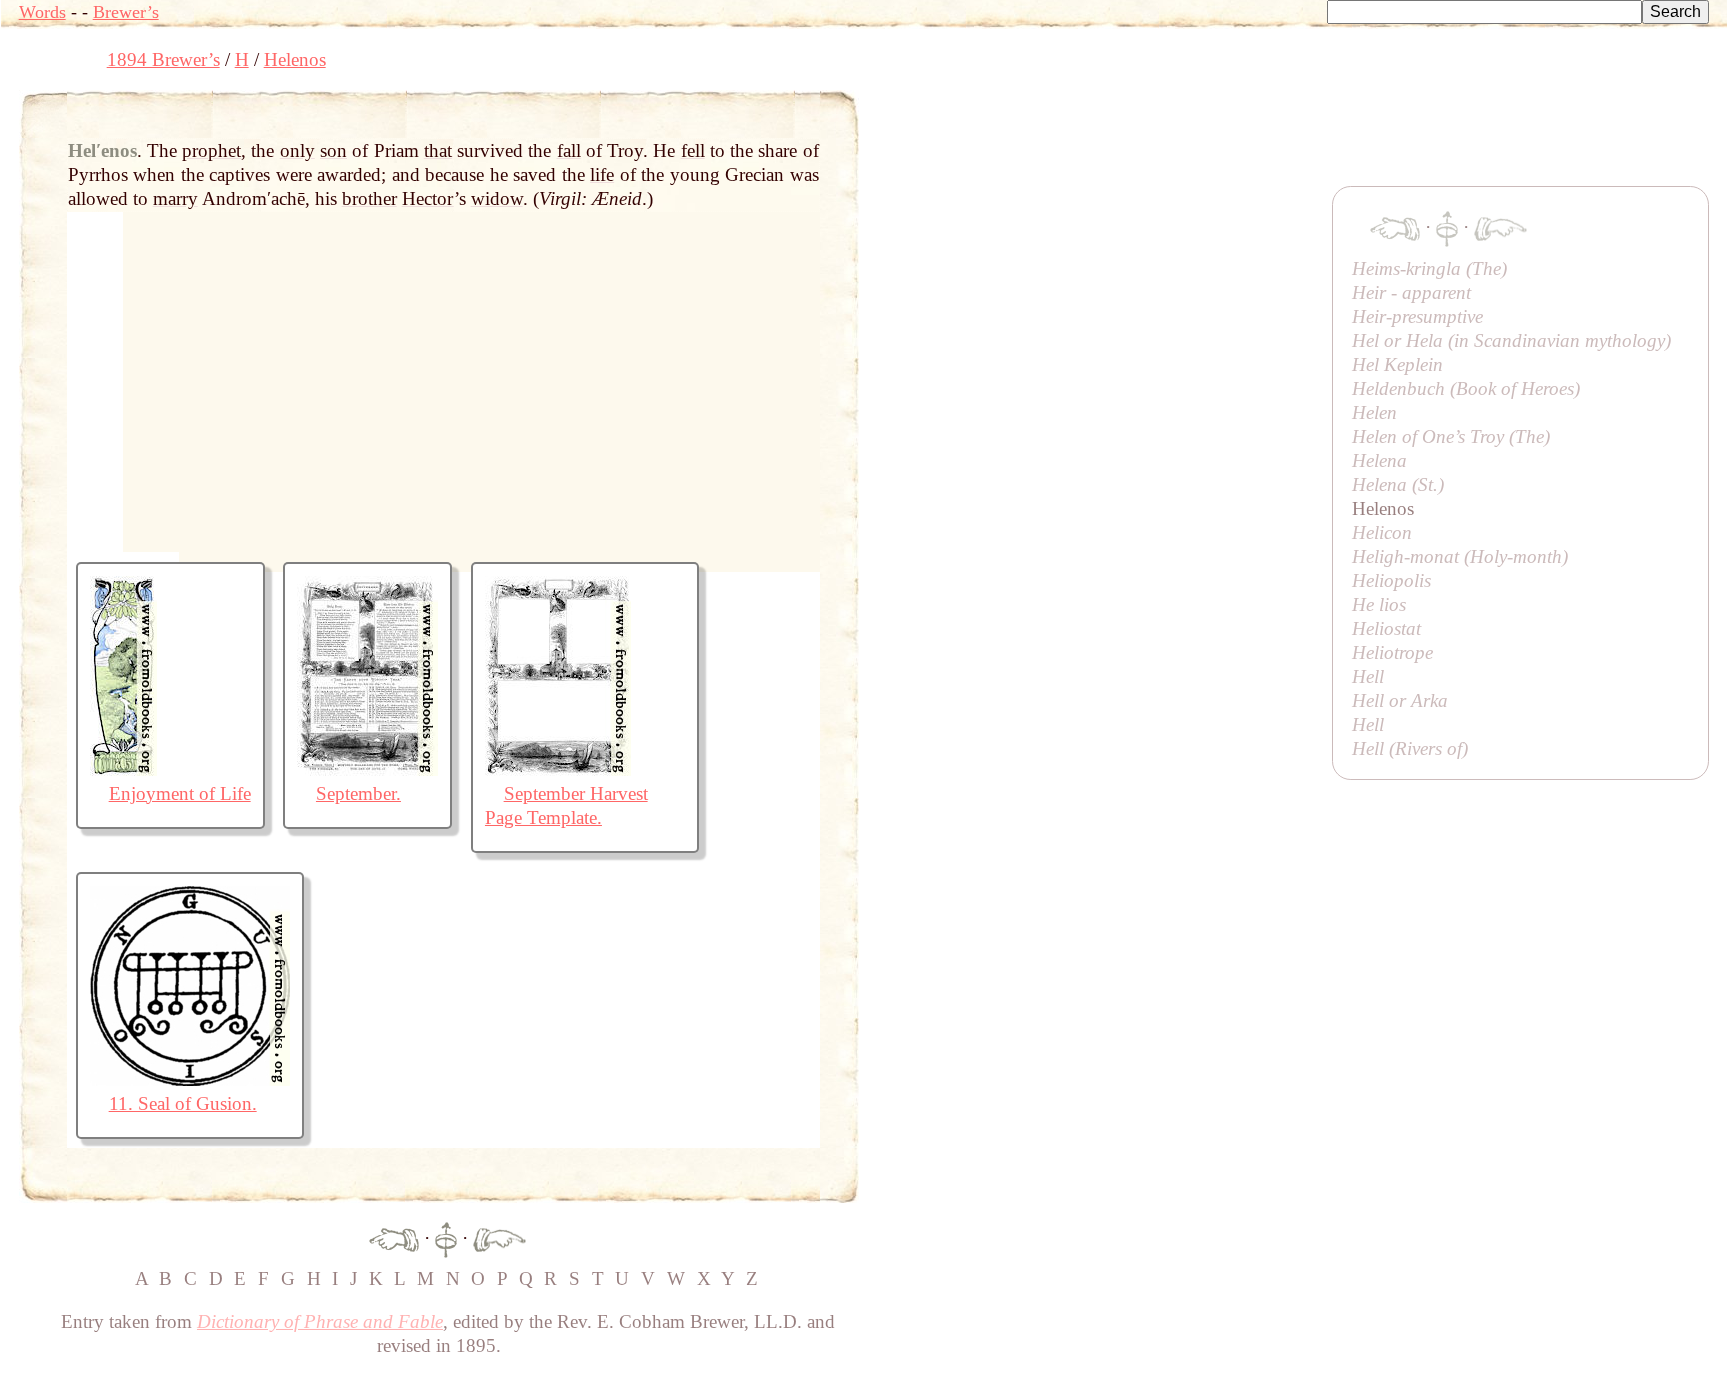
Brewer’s (126, 12)
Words (42, 12)
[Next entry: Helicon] (499, 1237)
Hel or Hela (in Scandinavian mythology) (1511, 340)
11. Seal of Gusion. (183, 1103)
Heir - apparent (1411, 292)
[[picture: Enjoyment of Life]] (123, 769)
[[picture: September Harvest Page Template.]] (558, 769)
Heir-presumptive (1417, 316)
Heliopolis (1391, 580)
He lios (1379, 604)
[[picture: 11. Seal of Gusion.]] (190, 1079)
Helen (1374, 412)
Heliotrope (1392, 652)
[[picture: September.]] (367, 769)
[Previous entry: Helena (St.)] (394, 1237)
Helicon (1382, 532)
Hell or (1400, 700)
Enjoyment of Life (180, 793)
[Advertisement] (1223, 135)
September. (358, 793)
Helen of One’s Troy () (1451, 436)
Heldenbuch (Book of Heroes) (1466, 388)
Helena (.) (1398, 484)
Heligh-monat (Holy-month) (1460, 556)
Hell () (1410, 748)
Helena (1379, 460)
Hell (1368, 676)
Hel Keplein (1397, 364)
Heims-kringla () (1429, 268)
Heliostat (1386, 628)
